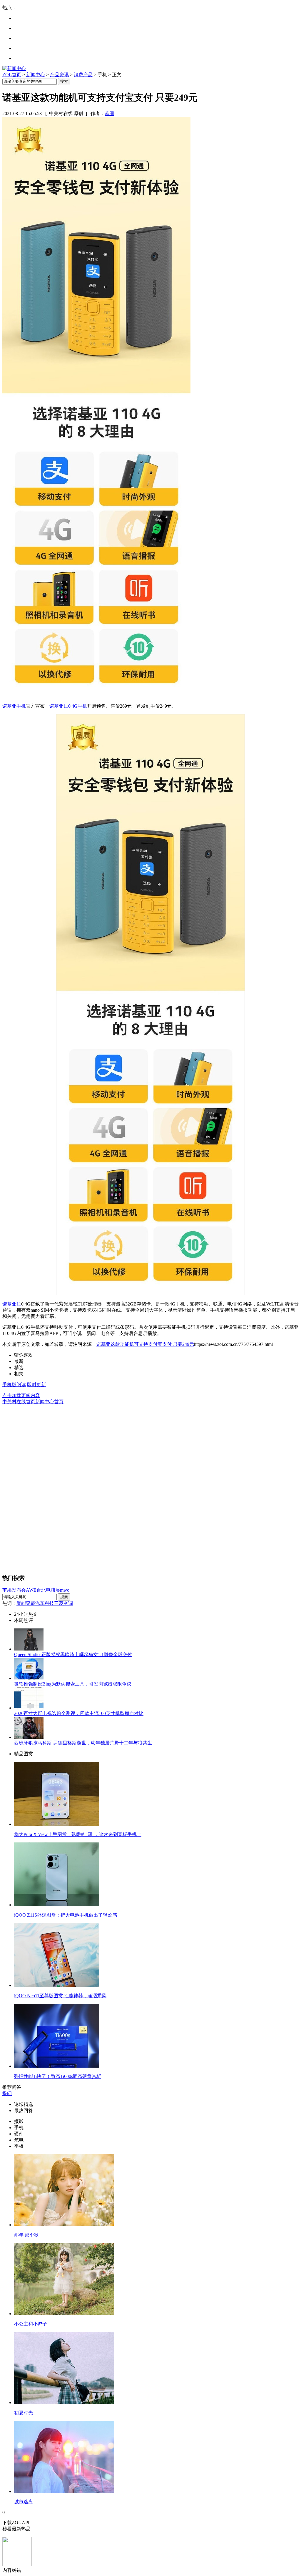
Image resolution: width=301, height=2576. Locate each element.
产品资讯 (59, 75)
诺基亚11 (12, 1304)
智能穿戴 (26, 1603)
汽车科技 (45, 1603)
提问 (7, 2093)
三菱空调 (63, 1603)
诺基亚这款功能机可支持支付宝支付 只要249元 (145, 1344)
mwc (65, 1590)
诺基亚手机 (14, 706)
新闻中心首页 (49, 1402)
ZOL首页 (12, 75)
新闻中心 (36, 75)
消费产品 (83, 75)
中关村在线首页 (19, 1402)
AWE (31, 1590)
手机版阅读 (14, 1385)
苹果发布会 (14, 1590)
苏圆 (109, 113)
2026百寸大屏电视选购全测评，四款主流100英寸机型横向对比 (79, 1713)
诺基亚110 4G (63, 706)
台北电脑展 (48, 1590)
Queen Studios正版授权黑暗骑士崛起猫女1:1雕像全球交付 (73, 1654)
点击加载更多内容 (21, 1395)
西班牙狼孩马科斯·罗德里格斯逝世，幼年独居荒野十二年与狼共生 (83, 1743)
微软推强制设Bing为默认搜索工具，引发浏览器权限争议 (73, 1684)
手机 (82, 706)
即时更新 (36, 1385)
